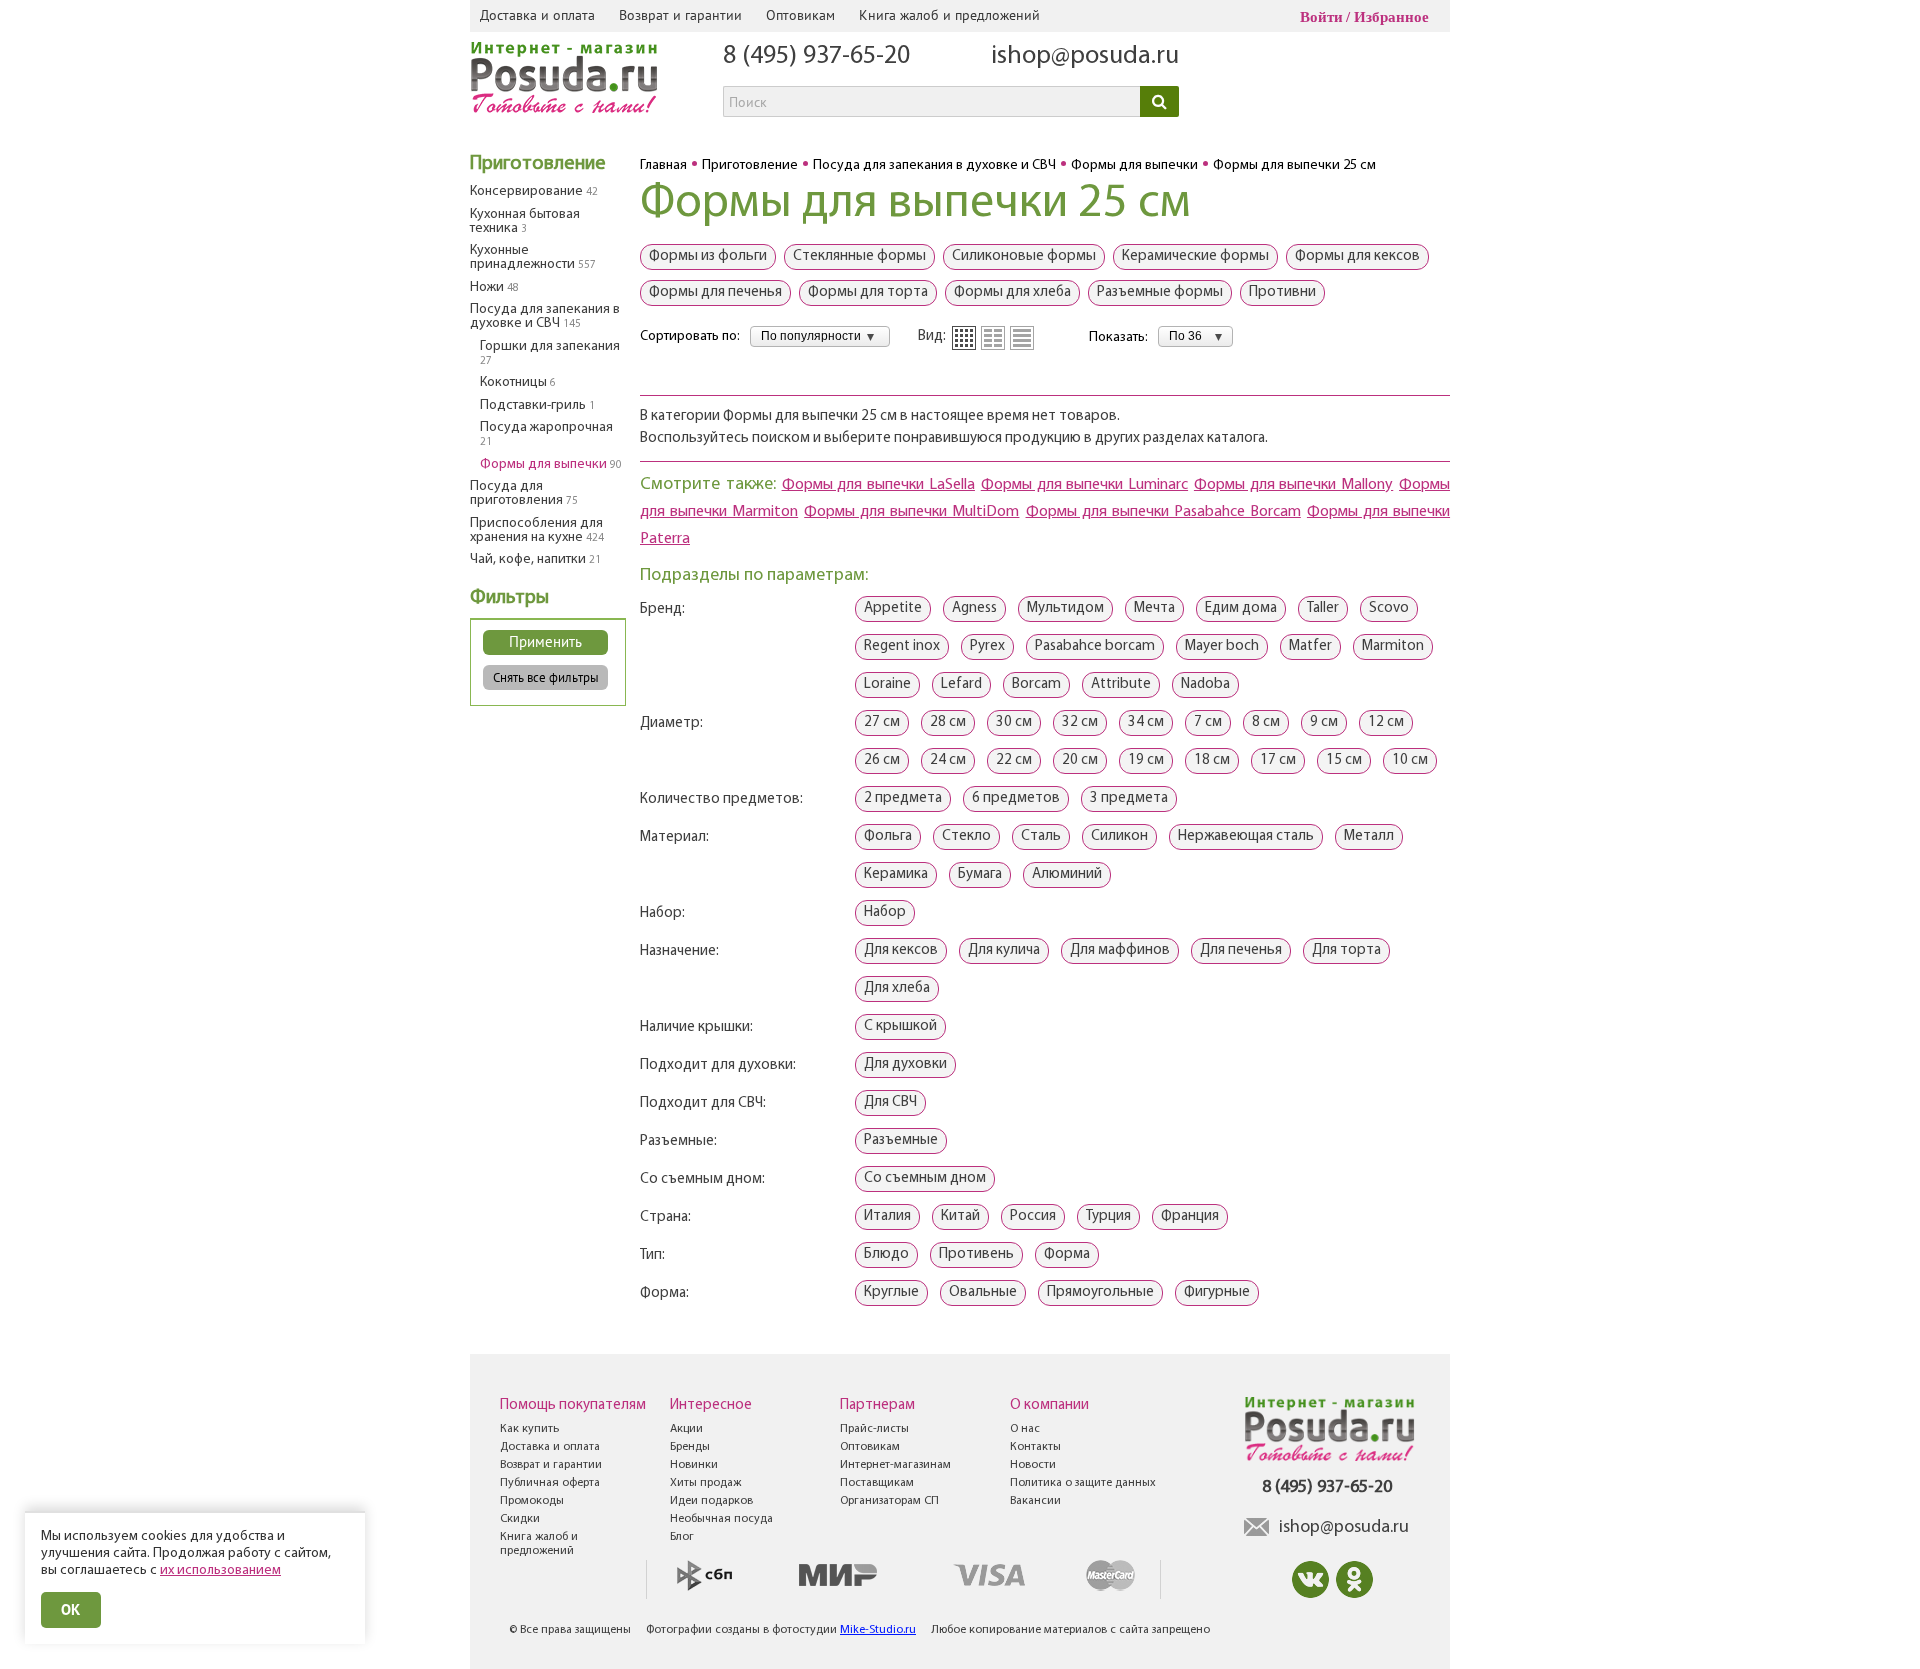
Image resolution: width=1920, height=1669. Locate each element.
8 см (1266, 722)
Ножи (494, 287)
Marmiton (1393, 646)
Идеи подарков (711, 1501)
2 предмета (903, 798)
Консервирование (534, 191)
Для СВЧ (890, 1102)
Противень (976, 1254)
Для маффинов (1120, 950)
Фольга (888, 836)
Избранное (1391, 17)
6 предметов (1016, 798)
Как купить (529, 1429)
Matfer (1310, 646)
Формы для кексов (1357, 256)
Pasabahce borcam (1095, 646)
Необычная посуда (721, 1519)
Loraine (887, 684)
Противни (1282, 292)
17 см (1278, 760)
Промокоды (532, 1501)
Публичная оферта (550, 1483)
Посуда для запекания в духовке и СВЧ (545, 316)
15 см (1344, 760)
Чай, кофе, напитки (535, 559)
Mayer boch (1222, 646)
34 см (1146, 722)
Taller (1323, 608)
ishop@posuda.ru (1085, 56)
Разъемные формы (1160, 292)
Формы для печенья (715, 292)
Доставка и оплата (537, 15)
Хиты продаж (705, 1483)
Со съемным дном (925, 1178)
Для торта (1346, 950)
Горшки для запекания (550, 353)
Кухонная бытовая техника (525, 221)
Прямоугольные (1100, 1292)
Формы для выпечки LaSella (878, 485)
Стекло (966, 836)
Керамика (896, 874)
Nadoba (1205, 684)
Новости (1033, 1465)
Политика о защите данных (1083, 1483)
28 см (948, 722)
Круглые (891, 1292)
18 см (1212, 760)
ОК (71, 1609)
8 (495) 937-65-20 (816, 56)
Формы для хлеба (1012, 292)
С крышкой (900, 1026)
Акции (686, 1429)
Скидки (520, 1519)
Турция (1108, 1216)
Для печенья (1241, 950)
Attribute (1121, 684)
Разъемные (901, 1140)
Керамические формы (1195, 256)
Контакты (1035, 1447)
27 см (882, 722)
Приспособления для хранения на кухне (537, 530)
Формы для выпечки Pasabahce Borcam (1163, 512)
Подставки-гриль (537, 405)
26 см (882, 760)
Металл (1369, 836)
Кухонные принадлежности (533, 257)
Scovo (1389, 608)
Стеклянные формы (859, 256)
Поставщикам (877, 1483)
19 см (1146, 760)
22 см (1014, 760)
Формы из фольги (708, 256)
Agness (974, 608)
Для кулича (1004, 950)
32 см (1080, 722)
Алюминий (1067, 874)
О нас (1025, 1429)
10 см (1410, 760)
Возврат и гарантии (680, 15)
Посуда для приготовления (524, 493)
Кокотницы (518, 382)
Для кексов (901, 950)
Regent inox (902, 646)
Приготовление (538, 164)
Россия (1033, 1216)
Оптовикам (800, 15)
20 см (1080, 760)
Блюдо (886, 1254)
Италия (887, 1216)
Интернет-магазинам (895, 1465)
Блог (682, 1537)
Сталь (1041, 836)
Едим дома (1241, 608)
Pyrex (987, 646)
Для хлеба (897, 988)
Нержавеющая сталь (1246, 836)
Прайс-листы (874, 1429)
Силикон (1119, 836)
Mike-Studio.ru (878, 1630)
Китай (960, 1216)
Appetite (893, 608)
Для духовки (905, 1064)
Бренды (690, 1447)
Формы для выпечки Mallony (1293, 485)
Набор (885, 912)
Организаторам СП (889, 1501)
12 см (1386, 722)
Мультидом (1065, 608)
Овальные (983, 1292)
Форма (1067, 1254)
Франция (1190, 1216)
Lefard (961, 684)
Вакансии (1035, 1501)
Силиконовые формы (1024, 256)
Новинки (694, 1465)
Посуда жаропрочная (546, 434)
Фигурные (1217, 1292)
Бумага (980, 874)
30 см (1014, 722)
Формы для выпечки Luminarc (1084, 485)
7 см (1208, 722)
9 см (1324, 722)
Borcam (1036, 684)
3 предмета (1129, 798)
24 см (948, 760)
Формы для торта (868, 292)
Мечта (1154, 608)
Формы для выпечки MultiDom (911, 512)
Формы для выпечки (551, 464)
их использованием (220, 1570)
